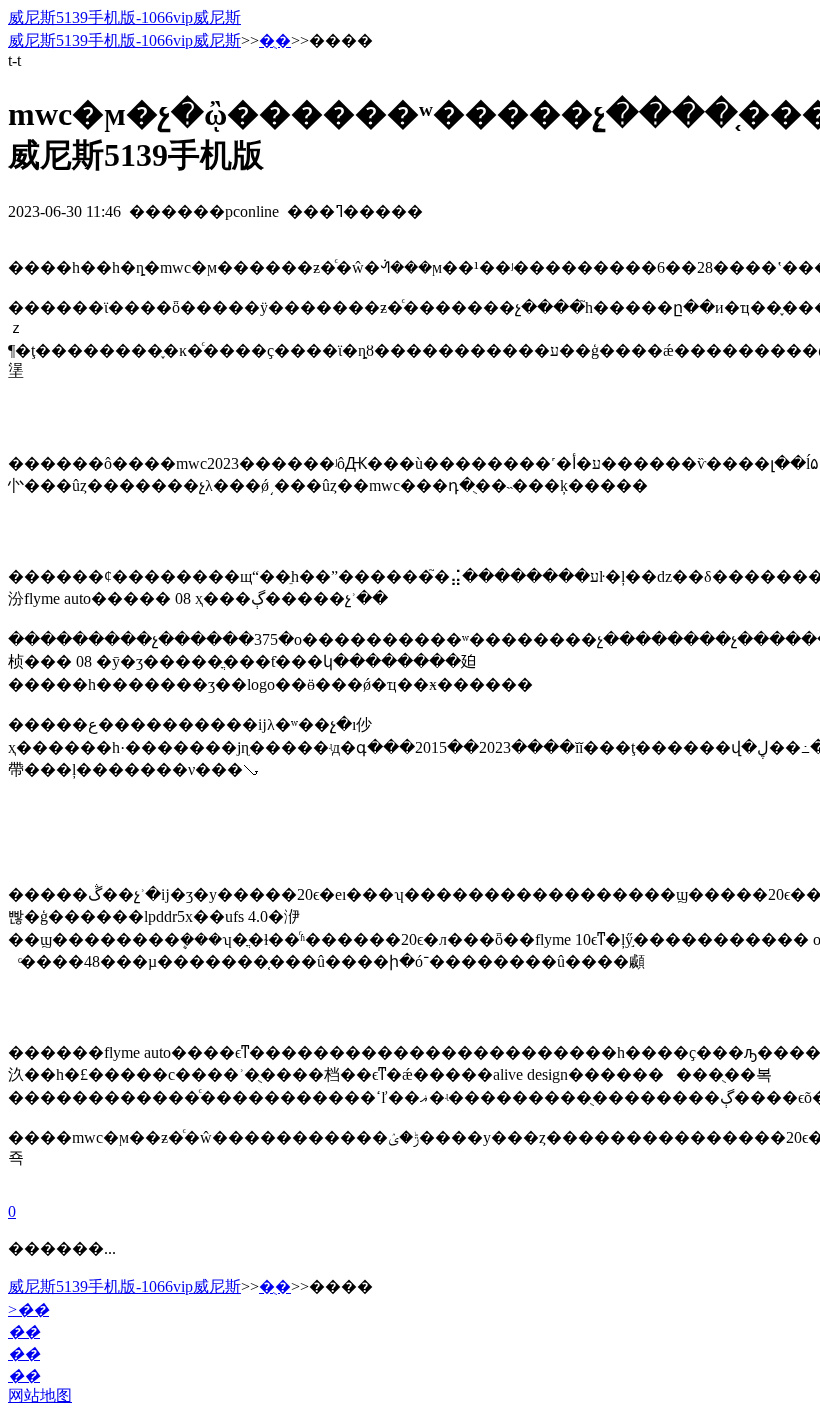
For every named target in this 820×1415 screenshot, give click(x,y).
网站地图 (40, 1395)
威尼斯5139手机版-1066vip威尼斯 (124, 17)
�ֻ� (275, 40)
